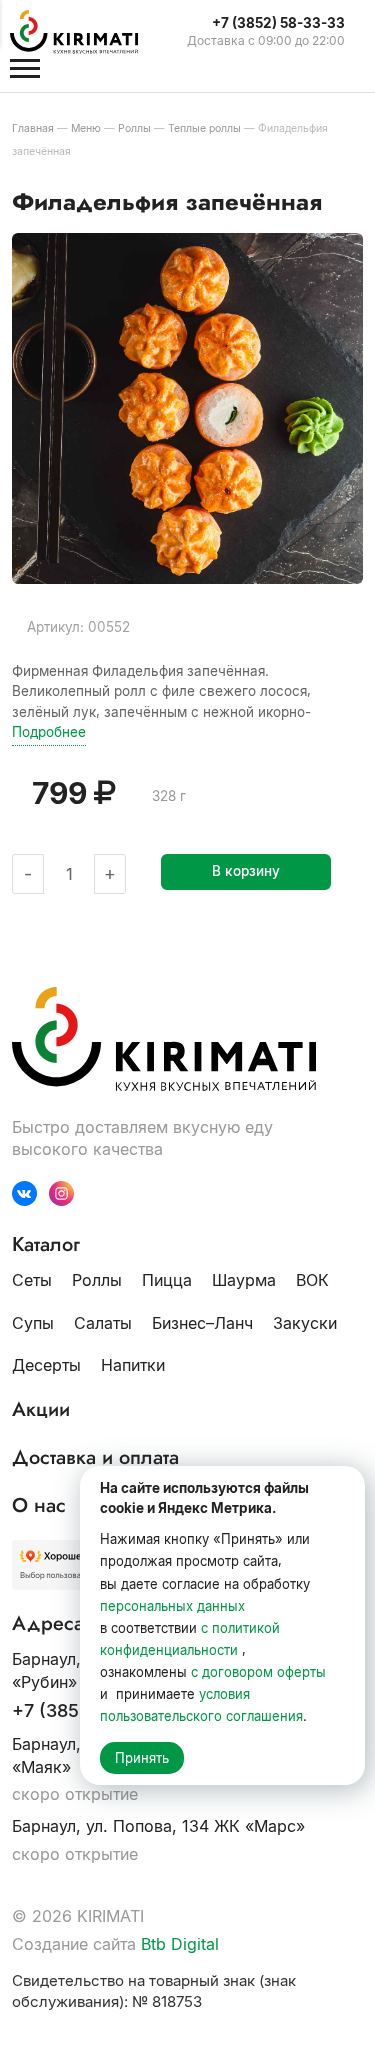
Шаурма (244, 1280)
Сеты (32, 1280)
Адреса (48, 1624)
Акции (41, 1410)
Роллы (97, 1280)
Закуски (305, 1323)
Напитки (133, 1365)
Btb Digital (180, 1944)
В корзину (246, 871)
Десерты (46, 1365)
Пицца (167, 1280)
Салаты (103, 1323)
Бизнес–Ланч (202, 1323)
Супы (33, 1323)
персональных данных (172, 1606)
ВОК (312, 1280)
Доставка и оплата (95, 1458)
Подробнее (49, 732)
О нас (39, 1506)
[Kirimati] (84, 32)
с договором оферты (258, 1672)
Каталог (46, 1245)
